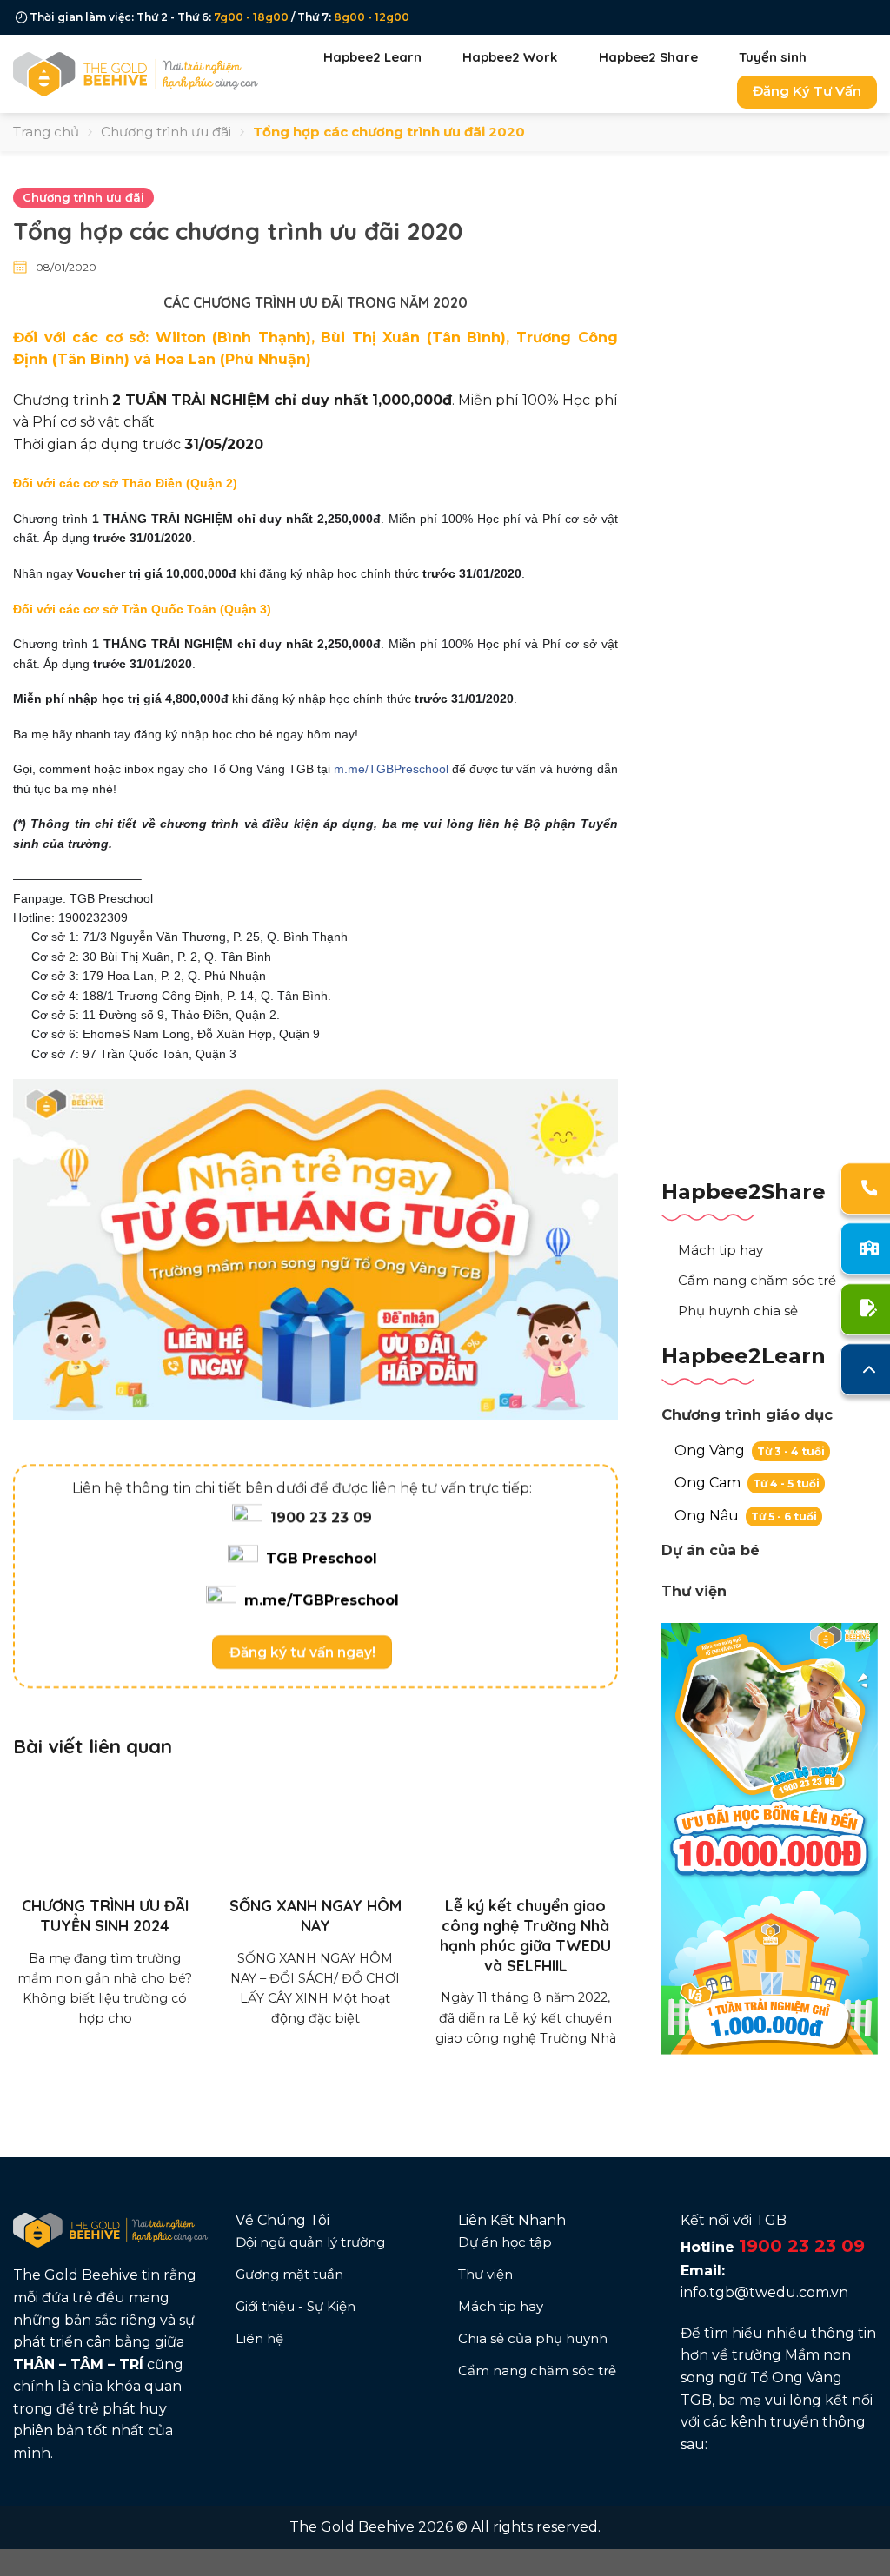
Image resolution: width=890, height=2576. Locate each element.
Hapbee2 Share (648, 57)
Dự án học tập (505, 2242)
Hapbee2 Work (510, 57)
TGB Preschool (322, 1559)
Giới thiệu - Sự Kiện (296, 2306)
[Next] (596, 1897)
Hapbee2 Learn (372, 57)
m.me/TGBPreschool (391, 769)
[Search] (855, 57)
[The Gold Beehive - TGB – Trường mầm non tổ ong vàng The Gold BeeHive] (136, 73)
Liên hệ (259, 2338)
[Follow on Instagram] (713, 2486)
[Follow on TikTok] (734, 2486)
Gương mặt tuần (289, 2274)
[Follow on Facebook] (691, 2486)
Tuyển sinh (773, 57)
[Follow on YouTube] (754, 2486)
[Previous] (35, 1897)
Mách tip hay (721, 1250)
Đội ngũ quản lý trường (310, 2242)
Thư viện (694, 1591)
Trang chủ (46, 132)
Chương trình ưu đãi (166, 132)
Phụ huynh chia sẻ (738, 1311)
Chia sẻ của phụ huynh (533, 2338)
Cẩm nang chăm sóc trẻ (757, 1280)
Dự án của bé (711, 1550)
